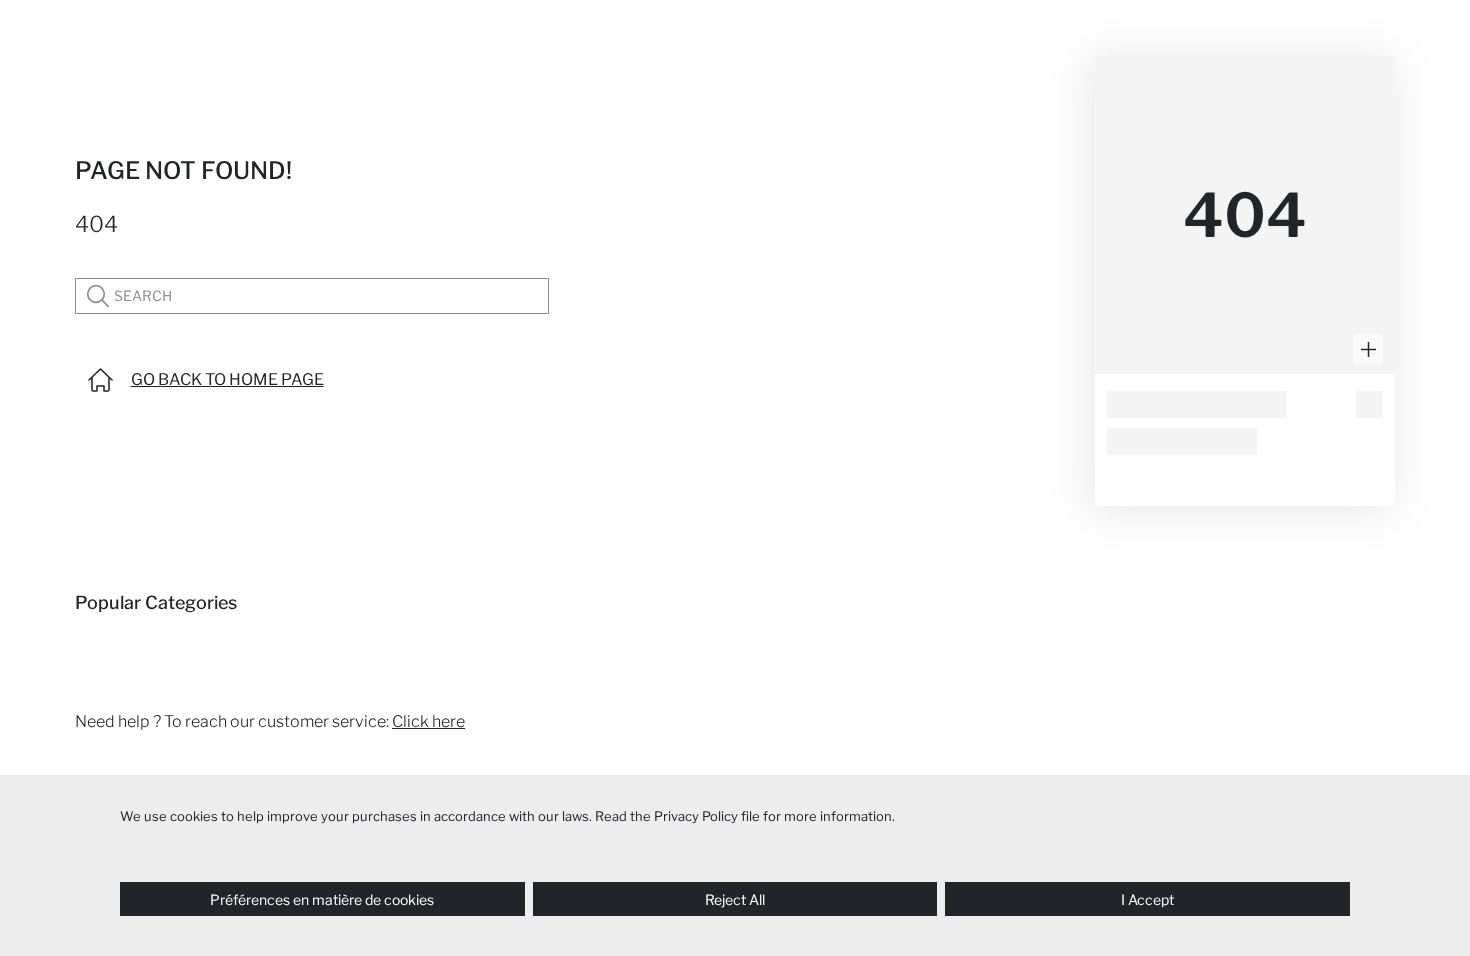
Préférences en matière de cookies (322, 899)
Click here (428, 721)
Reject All (735, 899)
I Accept (1147, 899)
